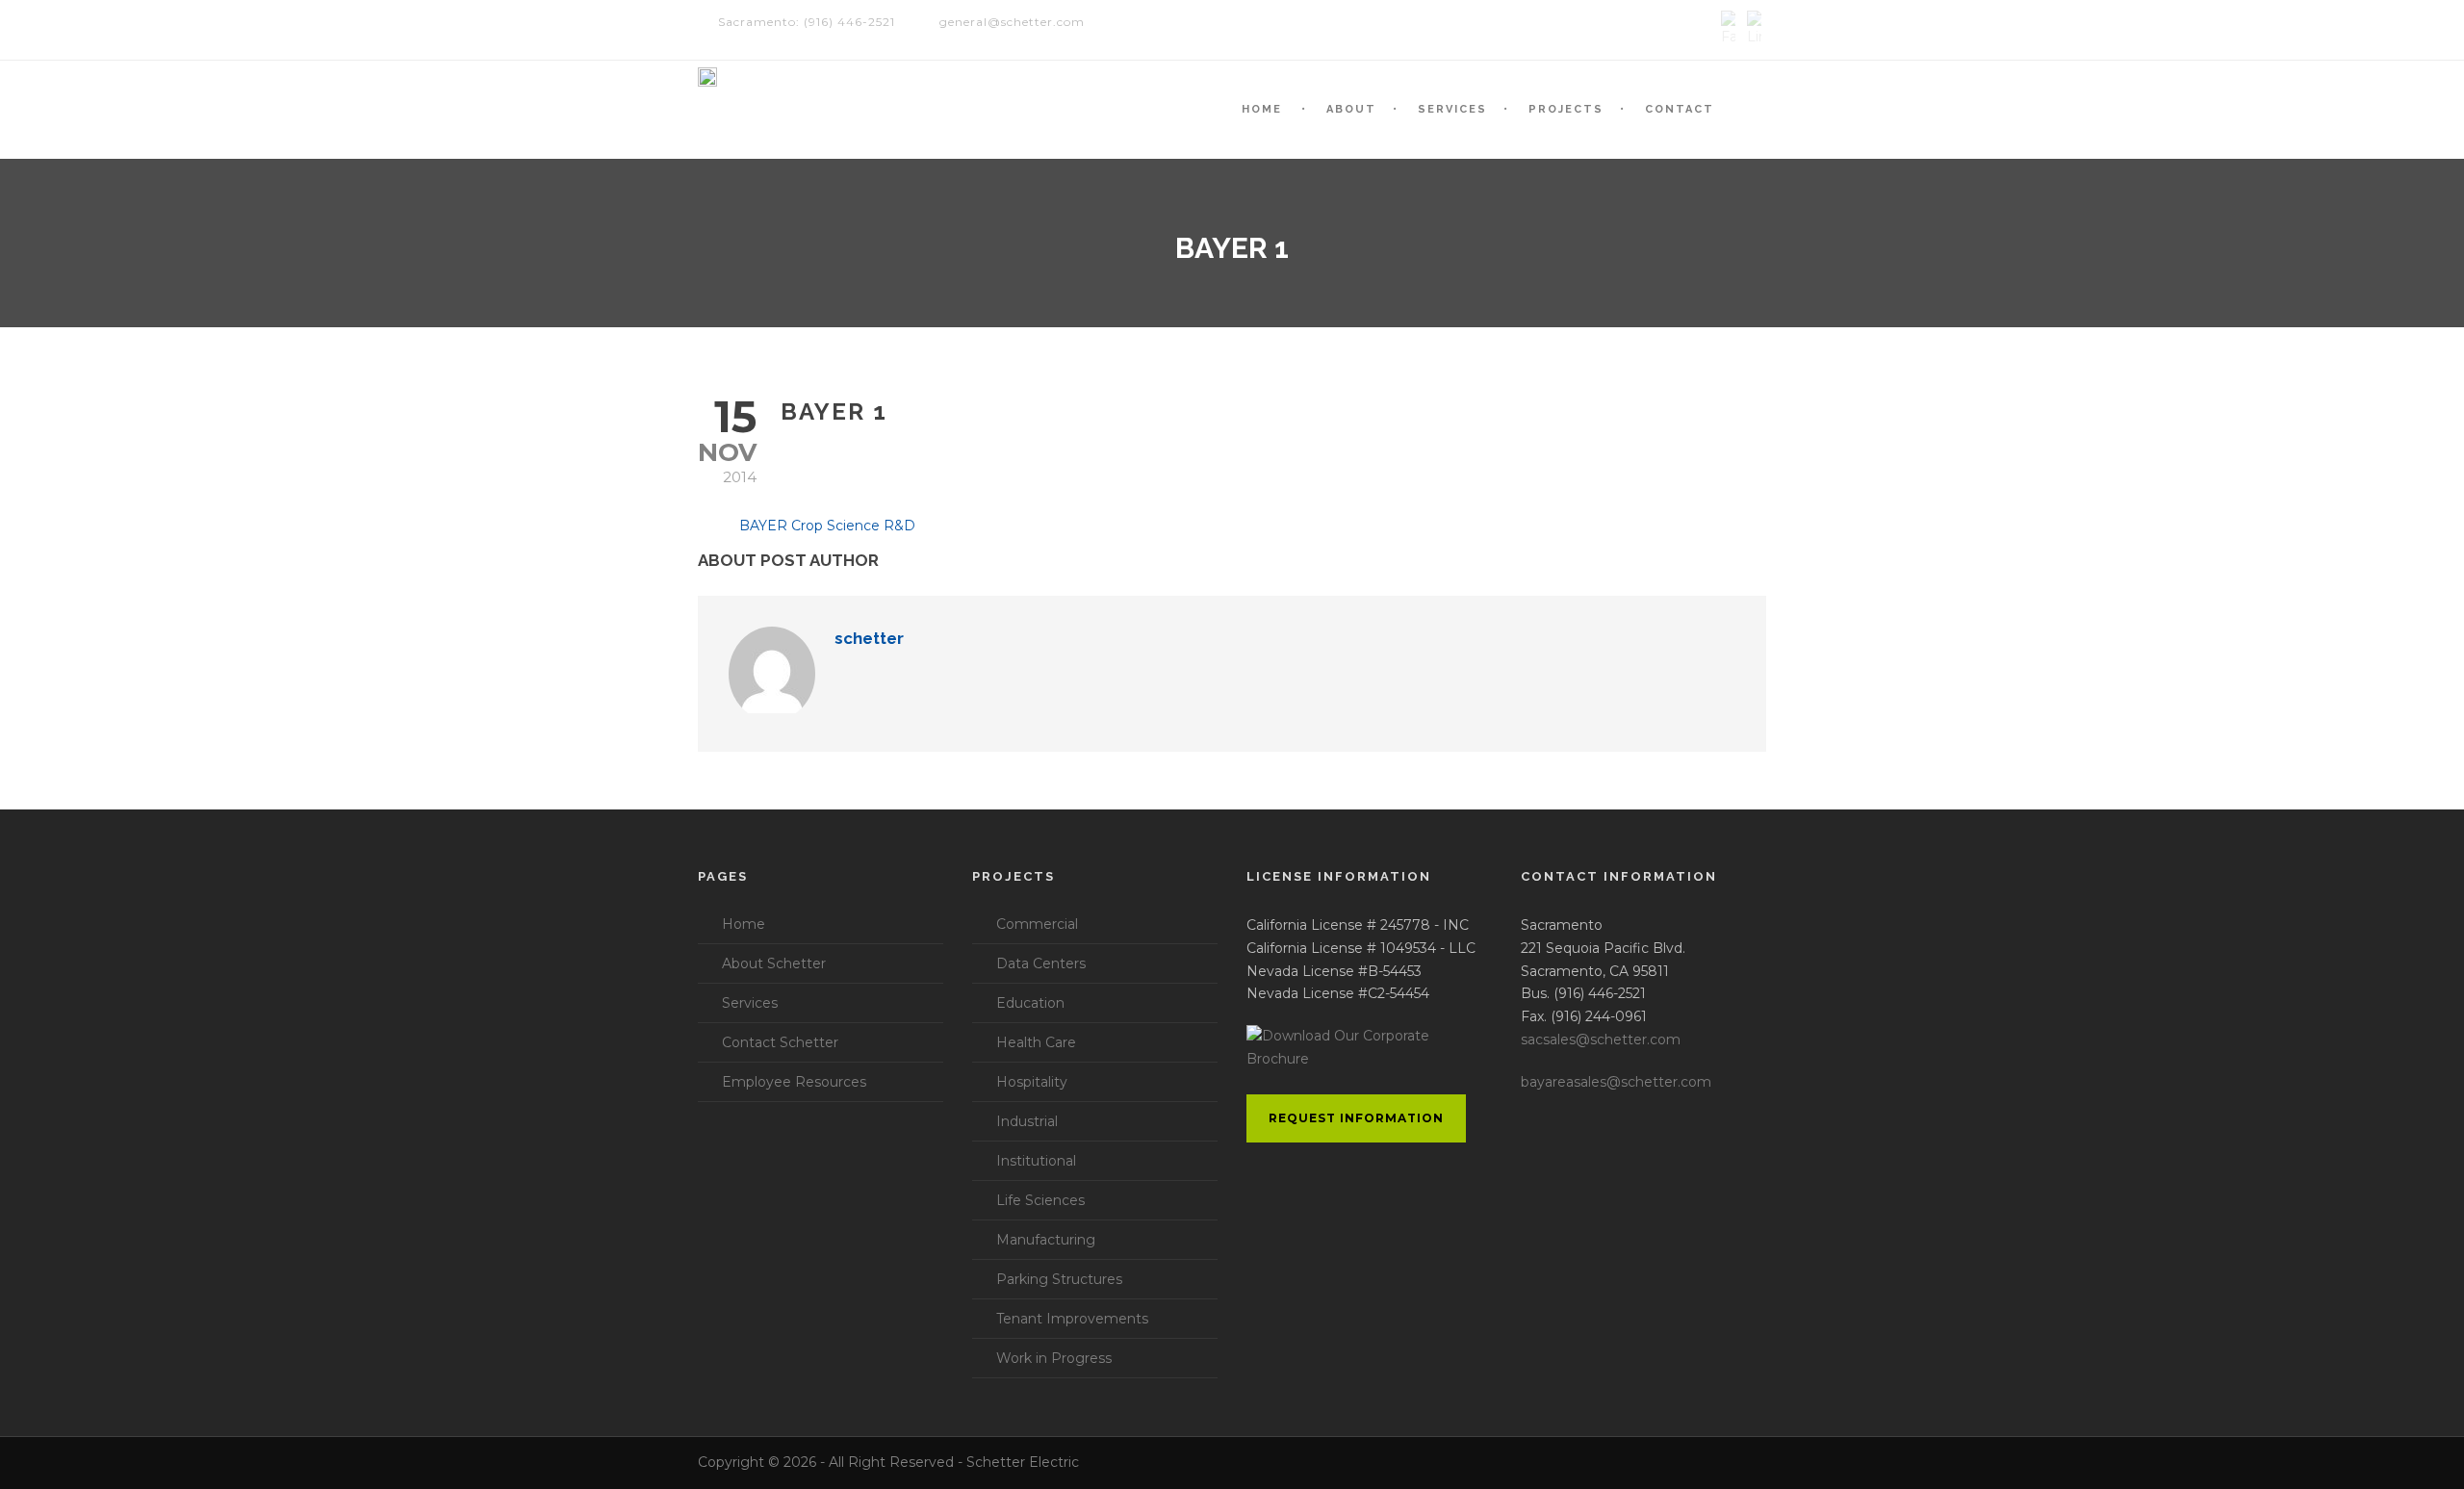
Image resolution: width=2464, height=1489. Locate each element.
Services (1452, 109)
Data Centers (1041, 963)
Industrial (1027, 1121)
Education (1030, 1003)
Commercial (1037, 924)
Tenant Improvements (1072, 1319)
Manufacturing (1046, 1240)
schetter (869, 638)
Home (1262, 109)
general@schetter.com (1012, 22)
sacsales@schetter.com (1601, 1040)
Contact (1680, 109)
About (1351, 109)
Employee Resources (794, 1082)
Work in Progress (1054, 1358)
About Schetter (774, 963)
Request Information (1356, 1118)
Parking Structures (1059, 1279)
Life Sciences (1040, 1200)
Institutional (1036, 1161)
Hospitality (1032, 1082)
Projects (1566, 109)
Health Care (1036, 1042)
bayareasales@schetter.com (1616, 1082)
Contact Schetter (780, 1042)
